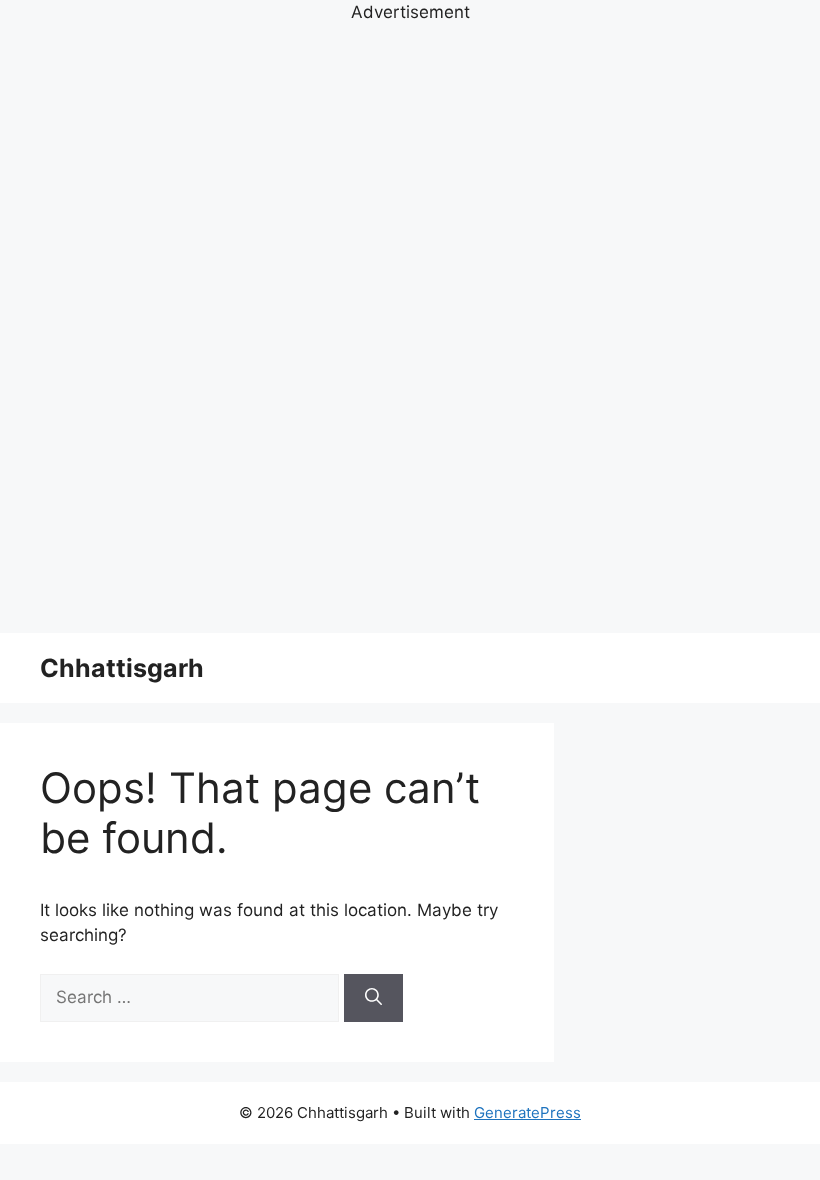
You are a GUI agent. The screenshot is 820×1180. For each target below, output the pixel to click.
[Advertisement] (410, 326)
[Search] (373, 998)
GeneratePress (527, 1112)
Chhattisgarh (122, 668)
